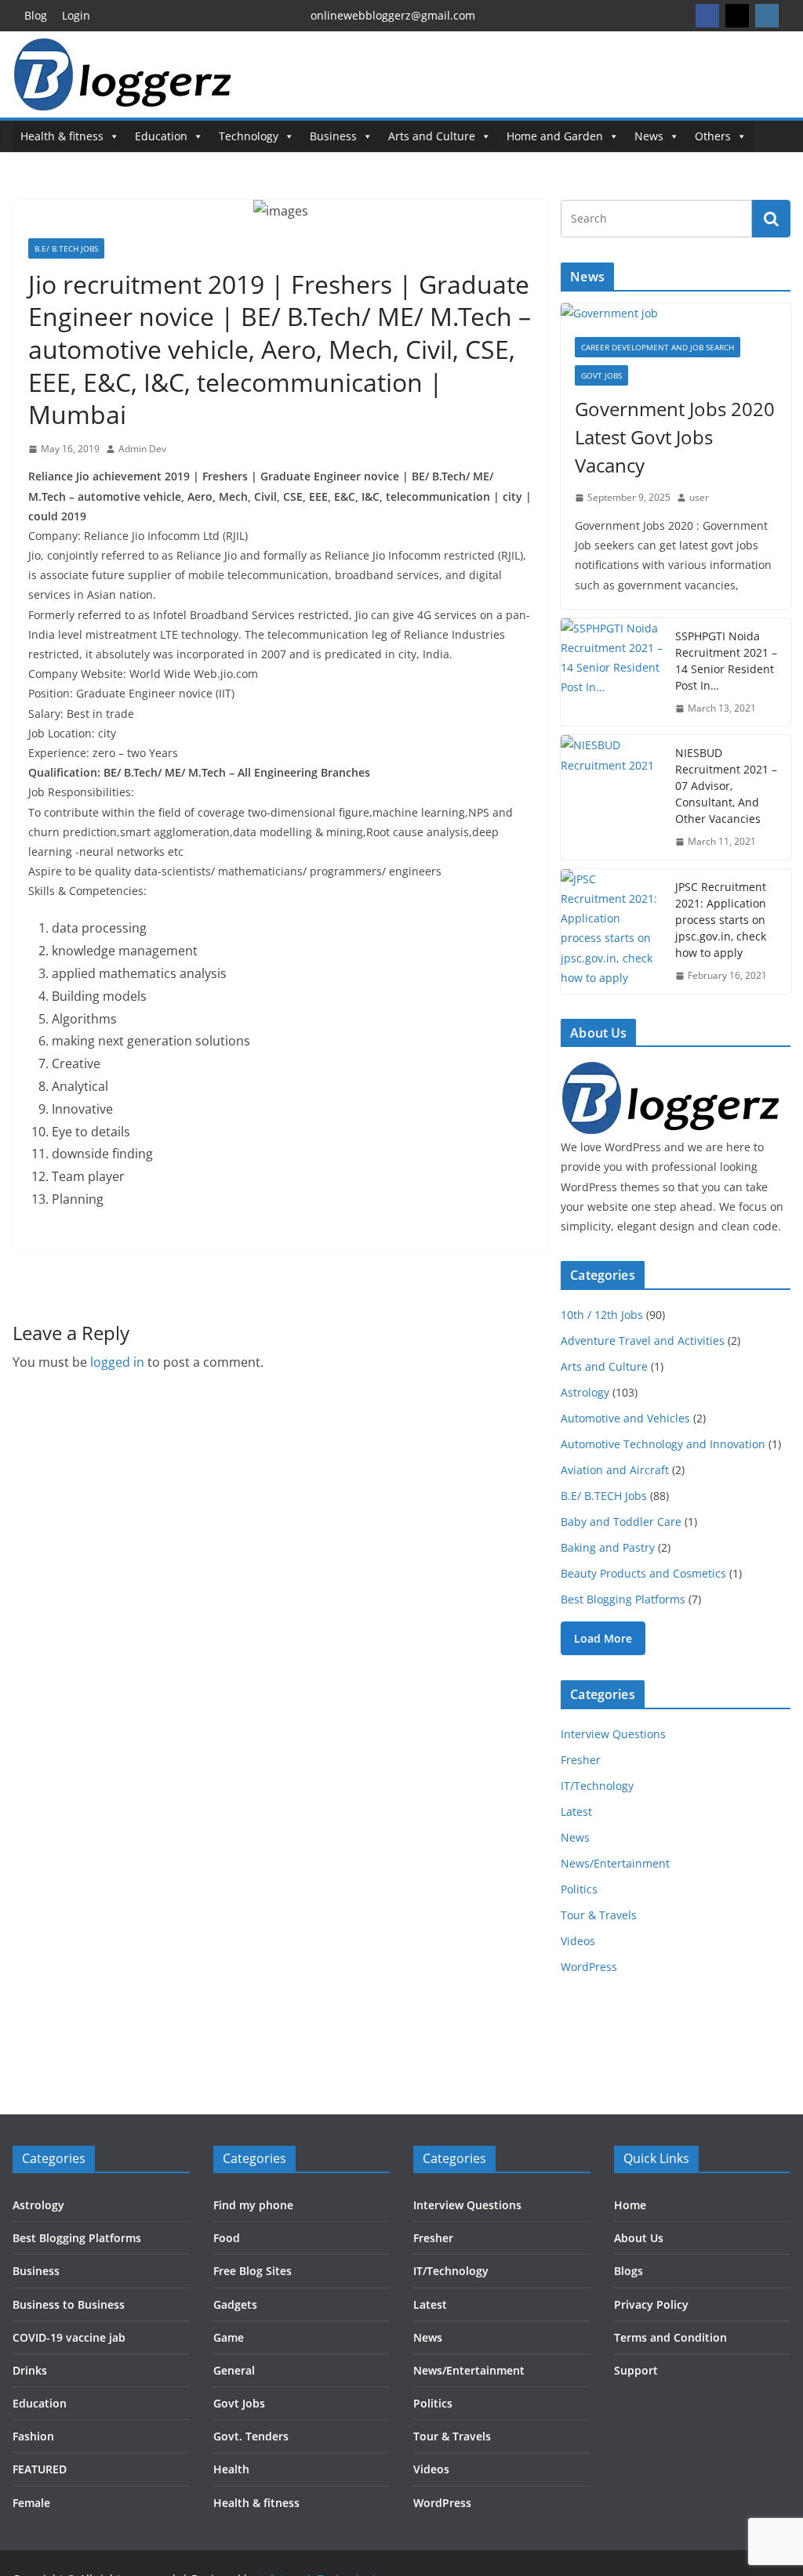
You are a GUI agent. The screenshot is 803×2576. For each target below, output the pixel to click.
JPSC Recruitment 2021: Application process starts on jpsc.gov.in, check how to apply (721, 920)
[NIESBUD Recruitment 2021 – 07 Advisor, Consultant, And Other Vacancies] (612, 797)
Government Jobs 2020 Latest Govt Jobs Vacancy (675, 437)
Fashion (33, 2436)
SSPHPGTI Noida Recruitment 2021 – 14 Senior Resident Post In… (726, 661)
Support (636, 2370)
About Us (639, 2238)
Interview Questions (613, 1734)
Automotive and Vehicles (625, 1418)
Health (231, 2469)
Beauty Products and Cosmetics (643, 1573)
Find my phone (253, 2205)
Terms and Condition (670, 2337)
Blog (36, 15)
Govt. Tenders (251, 2436)
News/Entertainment (615, 1863)
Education (161, 136)
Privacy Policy (651, 2304)
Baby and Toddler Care (621, 1522)
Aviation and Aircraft (615, 1470)
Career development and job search (658, 347)
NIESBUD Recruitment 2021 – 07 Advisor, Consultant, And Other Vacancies (726, 786)
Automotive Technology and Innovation (663, 1444)
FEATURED (40, 2469)
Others (713, 136)
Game (229, 2337)
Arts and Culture (432, 136)
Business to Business (69, 2304)
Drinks (30, 2370)
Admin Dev (142, 449)
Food (227, 2238)
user (699, 497)
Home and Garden (555, 136)
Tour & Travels (599, 1915)
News (649, 136)
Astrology (585, 1392)
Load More (603, 1638)
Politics (579, 1889)
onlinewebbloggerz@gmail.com (393, 15)
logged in (117, 1362)
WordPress (589, 1967)
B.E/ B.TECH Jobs (66, 248)
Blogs (629, 2271)
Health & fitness (62, 136)
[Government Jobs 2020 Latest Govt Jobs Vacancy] (676, 313)
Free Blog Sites (253, 2271)
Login (76, 15)
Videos (578, 1941)
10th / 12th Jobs (602, 1315)
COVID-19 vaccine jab (69, 2337)
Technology (249, 136)
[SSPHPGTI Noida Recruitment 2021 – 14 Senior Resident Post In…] (612, 672)
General (234, 2370)
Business (333, 136)
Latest (576, 1812)
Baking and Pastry (608, 1547)
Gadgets (235, 2304)
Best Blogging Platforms (623, 1599)
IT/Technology (597, 1786)
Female (31, 2503)
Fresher (581, 1760)
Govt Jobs (601, 375)
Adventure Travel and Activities (643, 1341)
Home (630, 2205)
